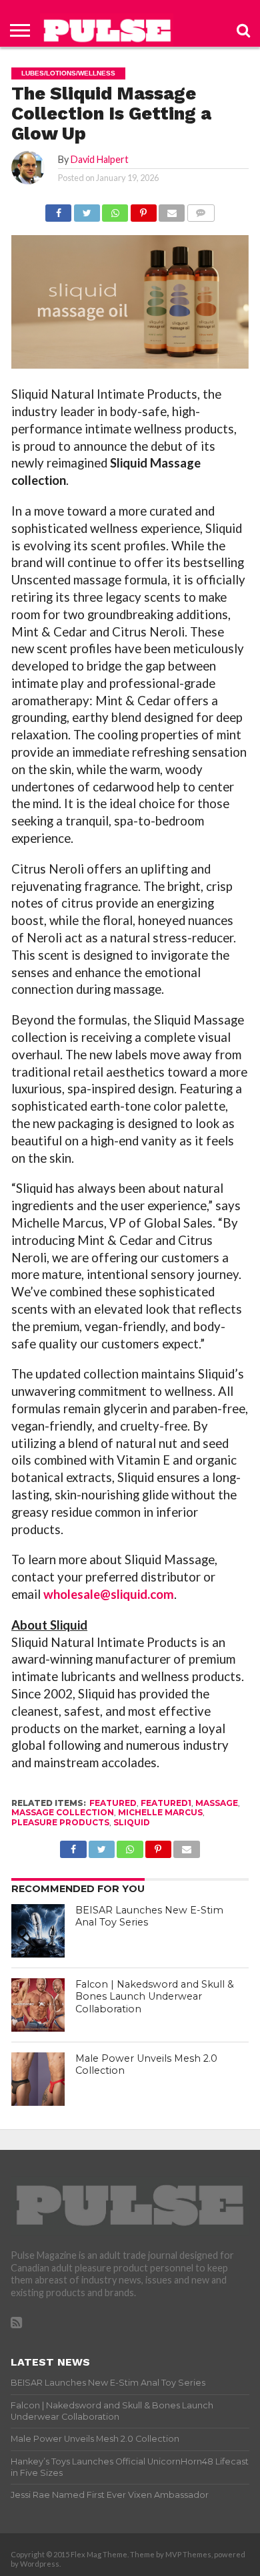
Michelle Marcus (160, 1812)
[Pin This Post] (143, 209)
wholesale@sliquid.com (109, 1594)
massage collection (63, 1812)
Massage (217, 1803)
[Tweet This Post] (86, 209)
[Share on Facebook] (58, 209)
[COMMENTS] (200, 209)
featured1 (166, 1803)
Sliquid (132, 1822)
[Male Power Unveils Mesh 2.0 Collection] (38, 2079)
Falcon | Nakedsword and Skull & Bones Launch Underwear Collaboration (155, 1997)
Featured (113, 1803)
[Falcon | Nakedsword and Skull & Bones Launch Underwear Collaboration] (38, 2005)
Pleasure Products (60, 1822)
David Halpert (100, 159)
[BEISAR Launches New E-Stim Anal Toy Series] (38, 1931)
